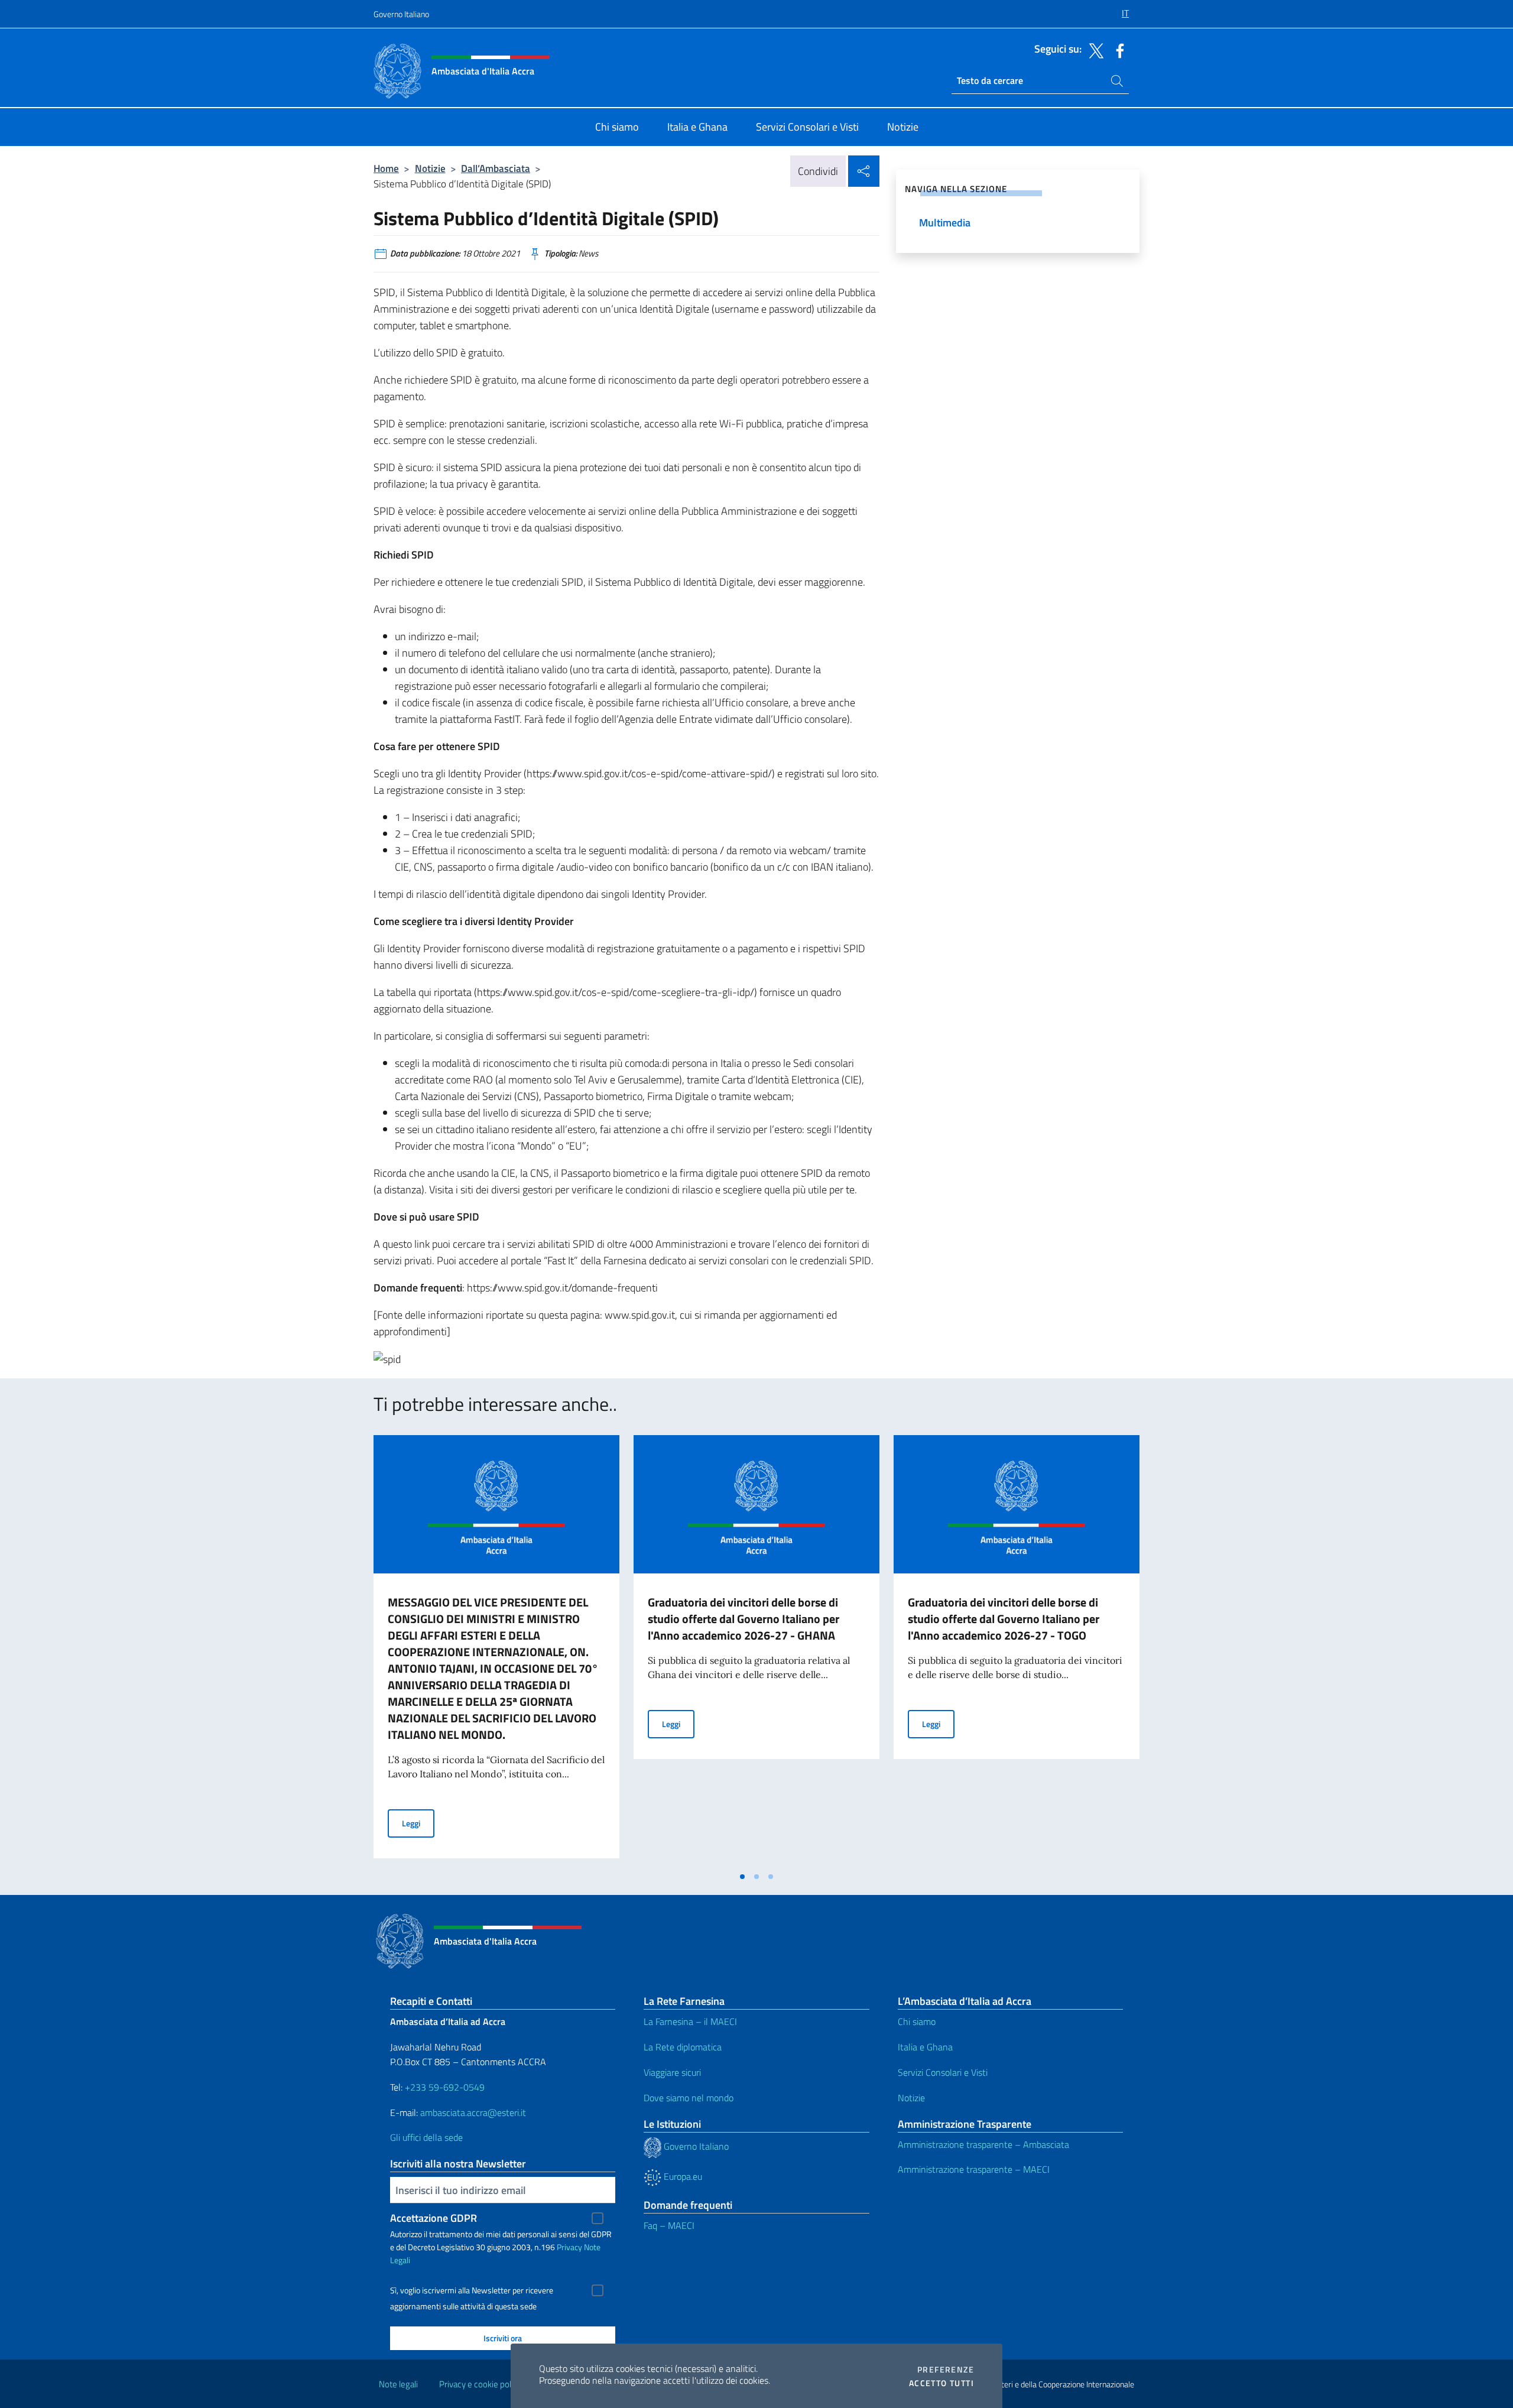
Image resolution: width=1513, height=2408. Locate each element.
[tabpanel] (496, 1650)
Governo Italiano (401, 14)
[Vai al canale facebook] (1117, 50)
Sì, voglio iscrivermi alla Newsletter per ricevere (472, 2290)
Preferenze (946, 2370)
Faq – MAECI (669, 2225)
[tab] (742, 1877)
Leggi (418, 1823)
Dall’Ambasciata (496, 168)
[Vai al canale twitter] (1093, 50)
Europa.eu (682, 2176)
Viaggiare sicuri (672, 2072)
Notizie (430, 168)
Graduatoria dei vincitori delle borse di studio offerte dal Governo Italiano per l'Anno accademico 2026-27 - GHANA (743, 1619)
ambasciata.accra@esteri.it (473, 2112)
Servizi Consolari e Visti (943, 2072)
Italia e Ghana (925, 2047)
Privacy (569, 2247)
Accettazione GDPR (434, 2218)
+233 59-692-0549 (445, 2087)
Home (386, 168)
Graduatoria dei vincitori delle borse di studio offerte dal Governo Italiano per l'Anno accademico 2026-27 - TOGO (1004, 1619)
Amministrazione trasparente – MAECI (974, 2169)
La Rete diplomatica (683, 2047)
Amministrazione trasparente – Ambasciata (983, 2144)
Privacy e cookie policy (480, 2384)
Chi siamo (917, 2021)
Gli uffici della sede (426, 2137)
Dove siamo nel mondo (689, 2098)
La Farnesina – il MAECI (690, 2021)
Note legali (398, 2384)
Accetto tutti (941, 2383)
